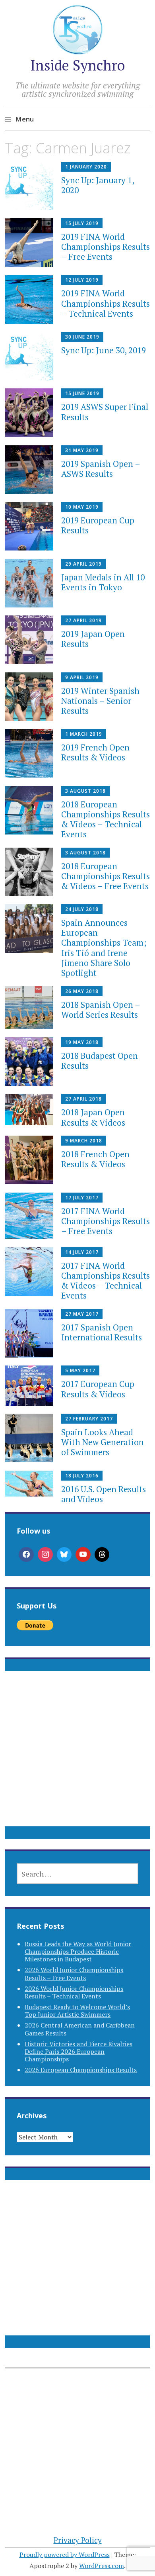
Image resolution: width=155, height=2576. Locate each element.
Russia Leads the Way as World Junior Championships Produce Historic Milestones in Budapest (78, 1951)
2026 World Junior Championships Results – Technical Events (74, 1992)
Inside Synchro (77, 65)
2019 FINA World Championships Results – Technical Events (106, 303)
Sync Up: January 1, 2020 (98, 185)
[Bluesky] (64, 1555)
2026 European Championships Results (81, 2070)
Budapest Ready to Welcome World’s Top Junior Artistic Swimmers (77, 2011)
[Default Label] (83, 1555)
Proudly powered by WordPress (65, 2554)
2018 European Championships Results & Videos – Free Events (106, 876)
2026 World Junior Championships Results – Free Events (74, 1974)
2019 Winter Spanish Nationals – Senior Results (100, 701)
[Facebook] (26, 1555)
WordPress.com (102, 2566)
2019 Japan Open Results (93, 639)
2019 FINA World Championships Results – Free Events (106, 247)
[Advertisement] (77, 1758)
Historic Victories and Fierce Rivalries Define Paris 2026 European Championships (78, 2051)
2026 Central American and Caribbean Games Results (80, 2029)
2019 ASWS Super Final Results (105, 412)
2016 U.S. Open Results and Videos (104, 1494)
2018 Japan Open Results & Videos (93, 1117)
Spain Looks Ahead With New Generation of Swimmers (103, 1442)
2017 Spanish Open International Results (102, 1332)
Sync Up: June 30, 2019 (104, 350)
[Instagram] (45, 1555)
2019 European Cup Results (98, 525)
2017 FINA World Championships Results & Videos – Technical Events (106, 1281)
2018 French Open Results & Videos (95, 1159)
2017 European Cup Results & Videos (98, 1389)
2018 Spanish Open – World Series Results (101, 1010)
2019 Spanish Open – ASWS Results (101, 469)
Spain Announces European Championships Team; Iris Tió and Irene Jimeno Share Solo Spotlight (104, 948)
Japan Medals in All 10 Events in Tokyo (103, 582)
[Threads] (102, 1555)
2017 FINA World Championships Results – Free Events (106, 1221)
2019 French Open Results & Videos (95, 752)
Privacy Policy (78, 2540)
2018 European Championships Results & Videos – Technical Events (106, 819)
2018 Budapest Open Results (100, 1061)
